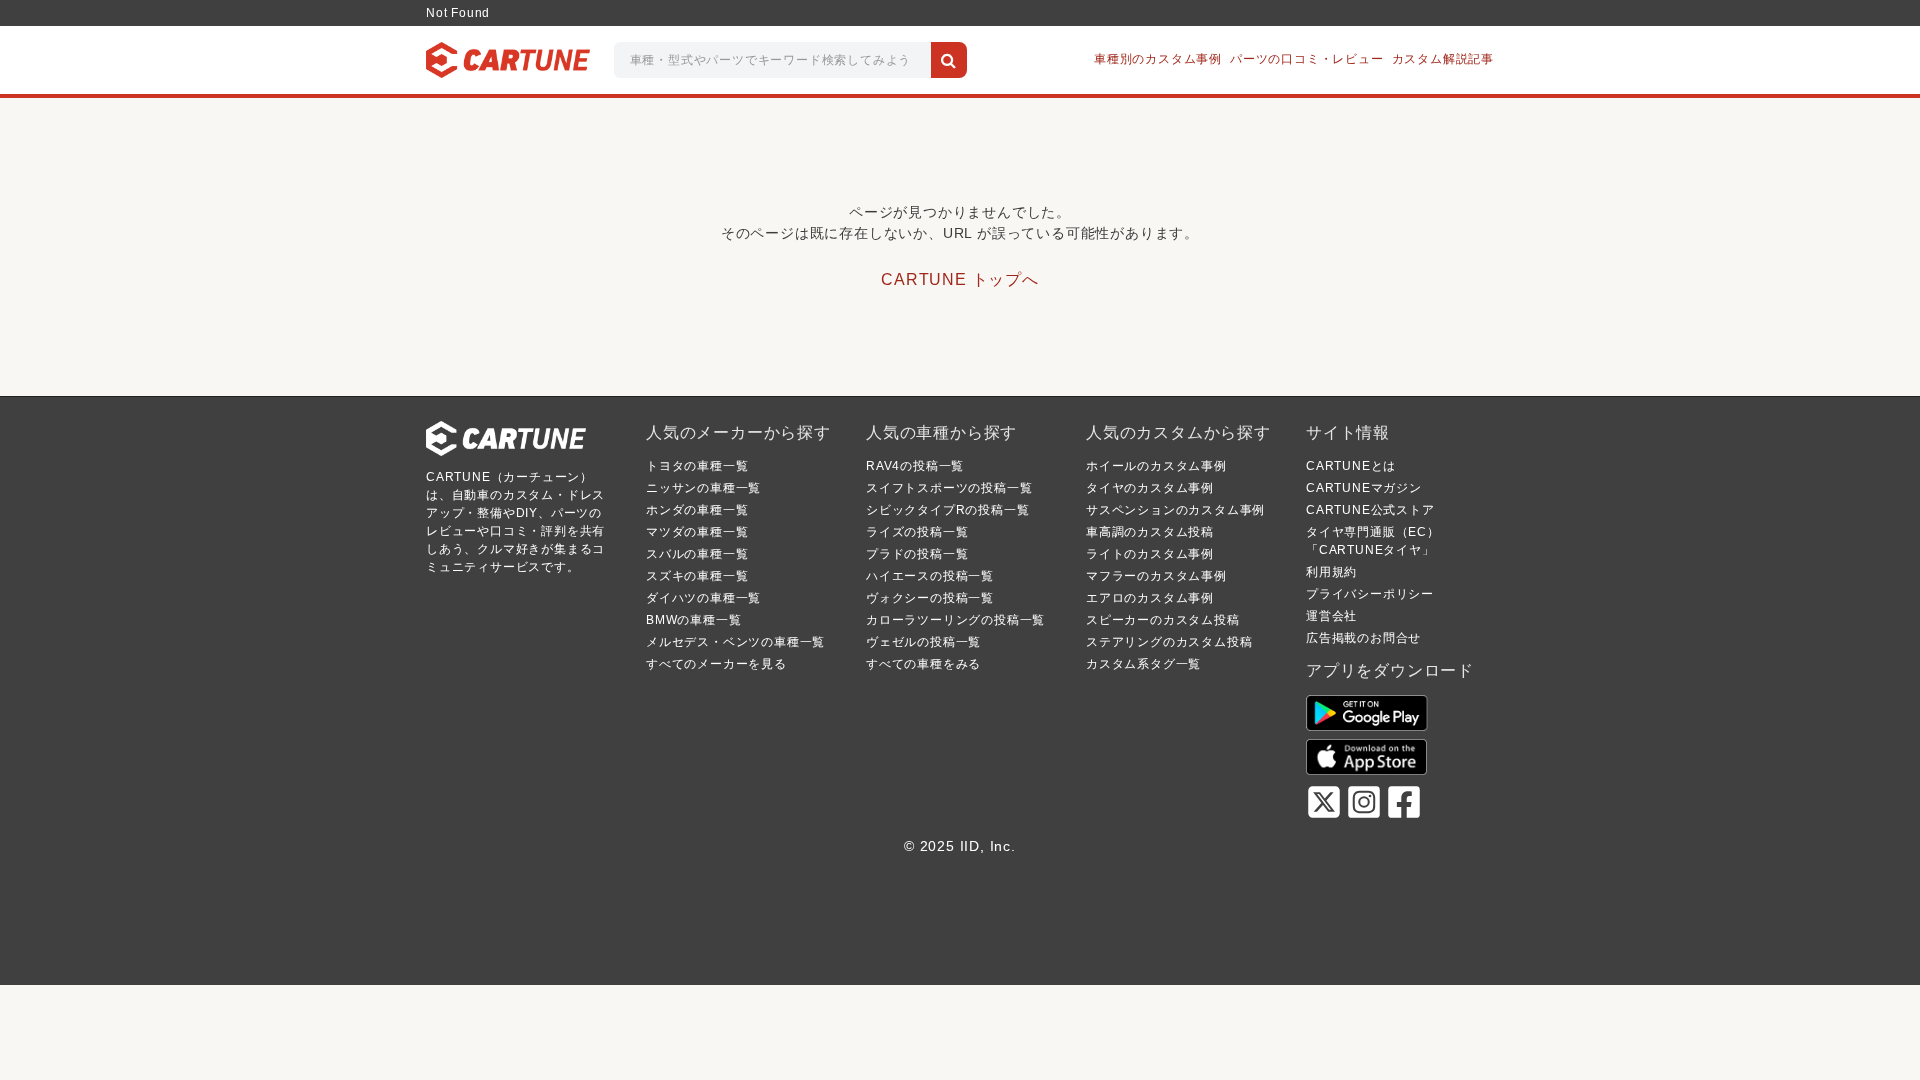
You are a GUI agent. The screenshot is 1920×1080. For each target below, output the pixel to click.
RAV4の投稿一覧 (915, 466)
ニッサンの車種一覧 (703, 488)
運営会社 (1331, 616)
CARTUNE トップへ (960, 279)
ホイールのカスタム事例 (1156, 466)
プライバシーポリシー (1370, 594)
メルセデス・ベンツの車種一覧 (735, 642)
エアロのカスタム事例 (1150, 598)
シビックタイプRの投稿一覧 (947, 510)
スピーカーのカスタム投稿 (1163, 620)
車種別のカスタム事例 (1158, 59)
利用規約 (1331, 572)
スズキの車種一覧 (697, 576)
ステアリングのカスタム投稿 (1169, 642)
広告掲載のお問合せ (1363, 638)
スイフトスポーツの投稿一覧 (949, 488)
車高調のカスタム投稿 (1150, 532)
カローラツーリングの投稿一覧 (955, 620)
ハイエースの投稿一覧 (930, 576)
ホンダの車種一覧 (697, 510)
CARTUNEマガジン (1364, 488)
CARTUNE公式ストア (1370, 510)
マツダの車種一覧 (697, 532)
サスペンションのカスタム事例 (1175, 510)
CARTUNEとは (1351, 466)
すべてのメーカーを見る (716, 664)
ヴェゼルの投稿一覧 (923, 642)
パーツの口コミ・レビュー (1307, 59)
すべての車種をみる (923, 664)
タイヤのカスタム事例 (1150, 488)
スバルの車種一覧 (697, 554)
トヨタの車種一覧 (697, 466)
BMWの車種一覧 (693, 620)
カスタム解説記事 (1443, 59)
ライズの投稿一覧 (917, 532)
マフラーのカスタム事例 (1156, 576)
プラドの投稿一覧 (917, 554)
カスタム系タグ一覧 (1143, 664)
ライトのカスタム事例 (1150, 554)
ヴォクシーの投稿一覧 (930, 598)
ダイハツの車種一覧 (703, 598)
